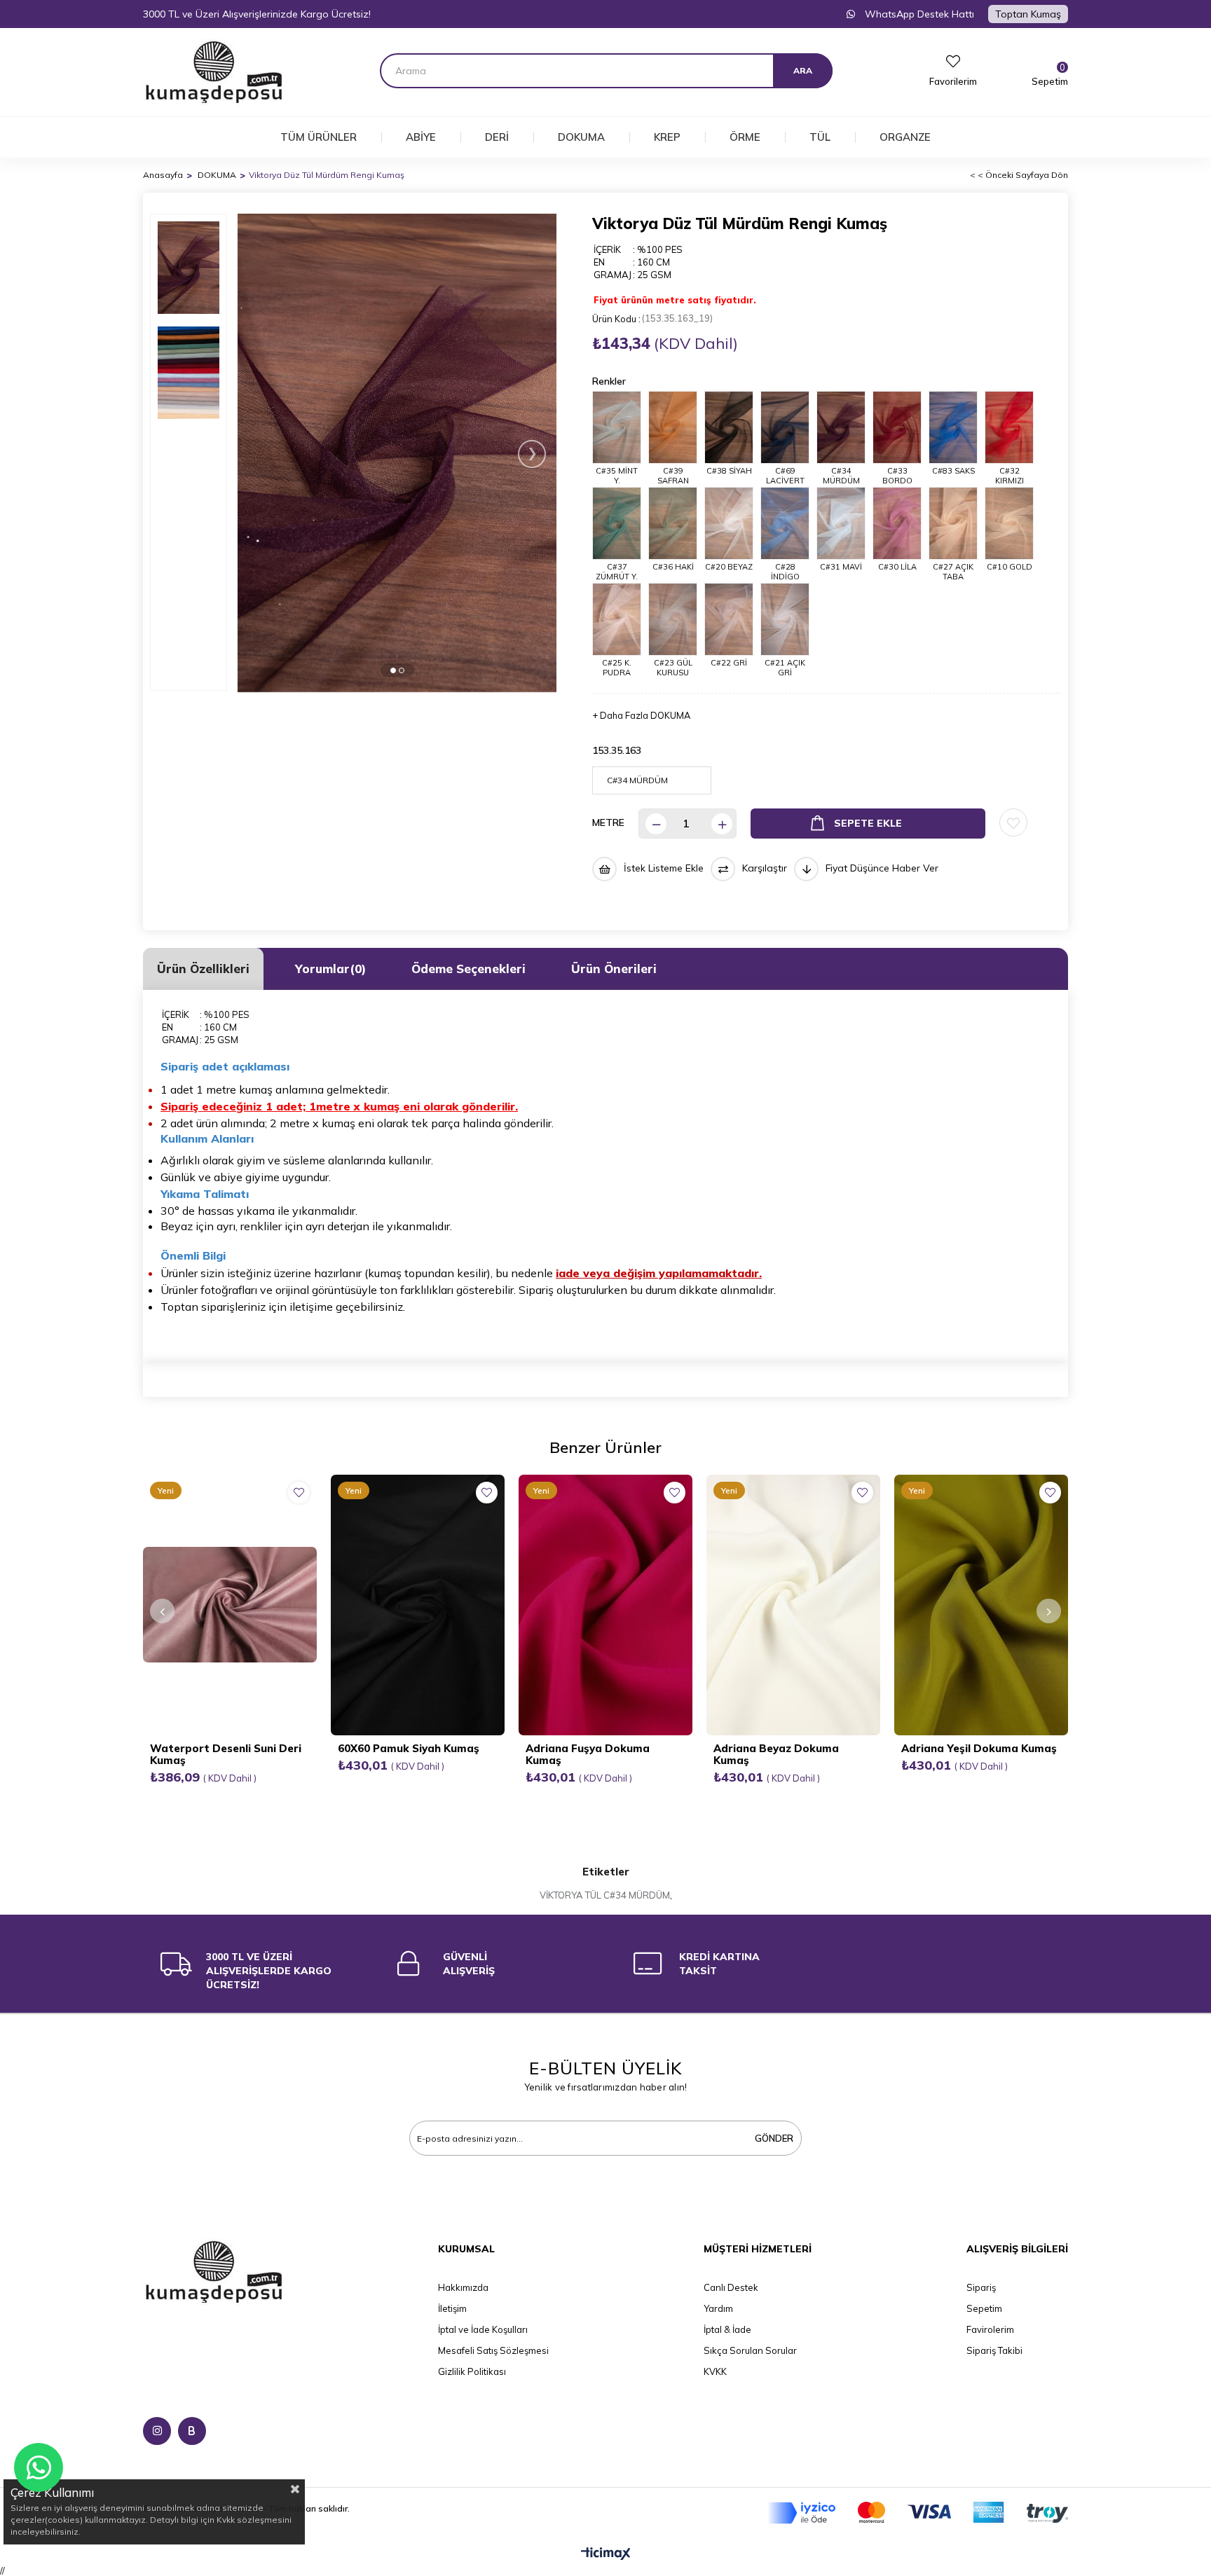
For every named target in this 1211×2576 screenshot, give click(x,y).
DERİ (497, 137)
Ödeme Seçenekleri (468, 969)
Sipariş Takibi (994, 2350)
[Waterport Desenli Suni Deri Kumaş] (230, 1605)
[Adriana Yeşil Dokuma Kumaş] (981, 1605)
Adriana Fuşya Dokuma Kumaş (588, 1754)
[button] (393, 670)
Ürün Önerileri (614, 969)
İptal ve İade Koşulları (483, 2329)
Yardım (718, 2308)
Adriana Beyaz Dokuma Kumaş (776, 1754)
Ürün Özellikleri (203, 969)
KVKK (715, 2371)
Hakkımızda (463, 2287)
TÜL (820, 137)
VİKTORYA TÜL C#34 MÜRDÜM (605, 1895)
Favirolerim (990, 2329)
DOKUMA (581, 137)
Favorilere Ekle (299, 1493)
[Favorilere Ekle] (1013, 822)
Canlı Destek (731, 2287)
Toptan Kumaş (1028, 14)
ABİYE (421, 137)
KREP (667, 137)
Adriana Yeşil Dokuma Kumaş (979, 1748)
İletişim (452, 2308)
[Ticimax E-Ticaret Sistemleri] (606, 2554)
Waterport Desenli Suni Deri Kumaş (226, 1754)
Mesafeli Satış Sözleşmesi (493, 2350)
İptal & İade (727, 2329)
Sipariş (981, 2287)
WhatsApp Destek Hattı (918, 14)
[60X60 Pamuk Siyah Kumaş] (418, 1605)
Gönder (774, 2138)
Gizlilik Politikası (472, 2371)
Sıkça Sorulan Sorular (750, 2350)
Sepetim (984, 2308)
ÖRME (745, 137)
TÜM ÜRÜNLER (319, 137)
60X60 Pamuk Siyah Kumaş (409, 1748)
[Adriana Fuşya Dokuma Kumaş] (605, 1605)
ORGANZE (905, 137)
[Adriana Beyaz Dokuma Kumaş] (793, 1605)
